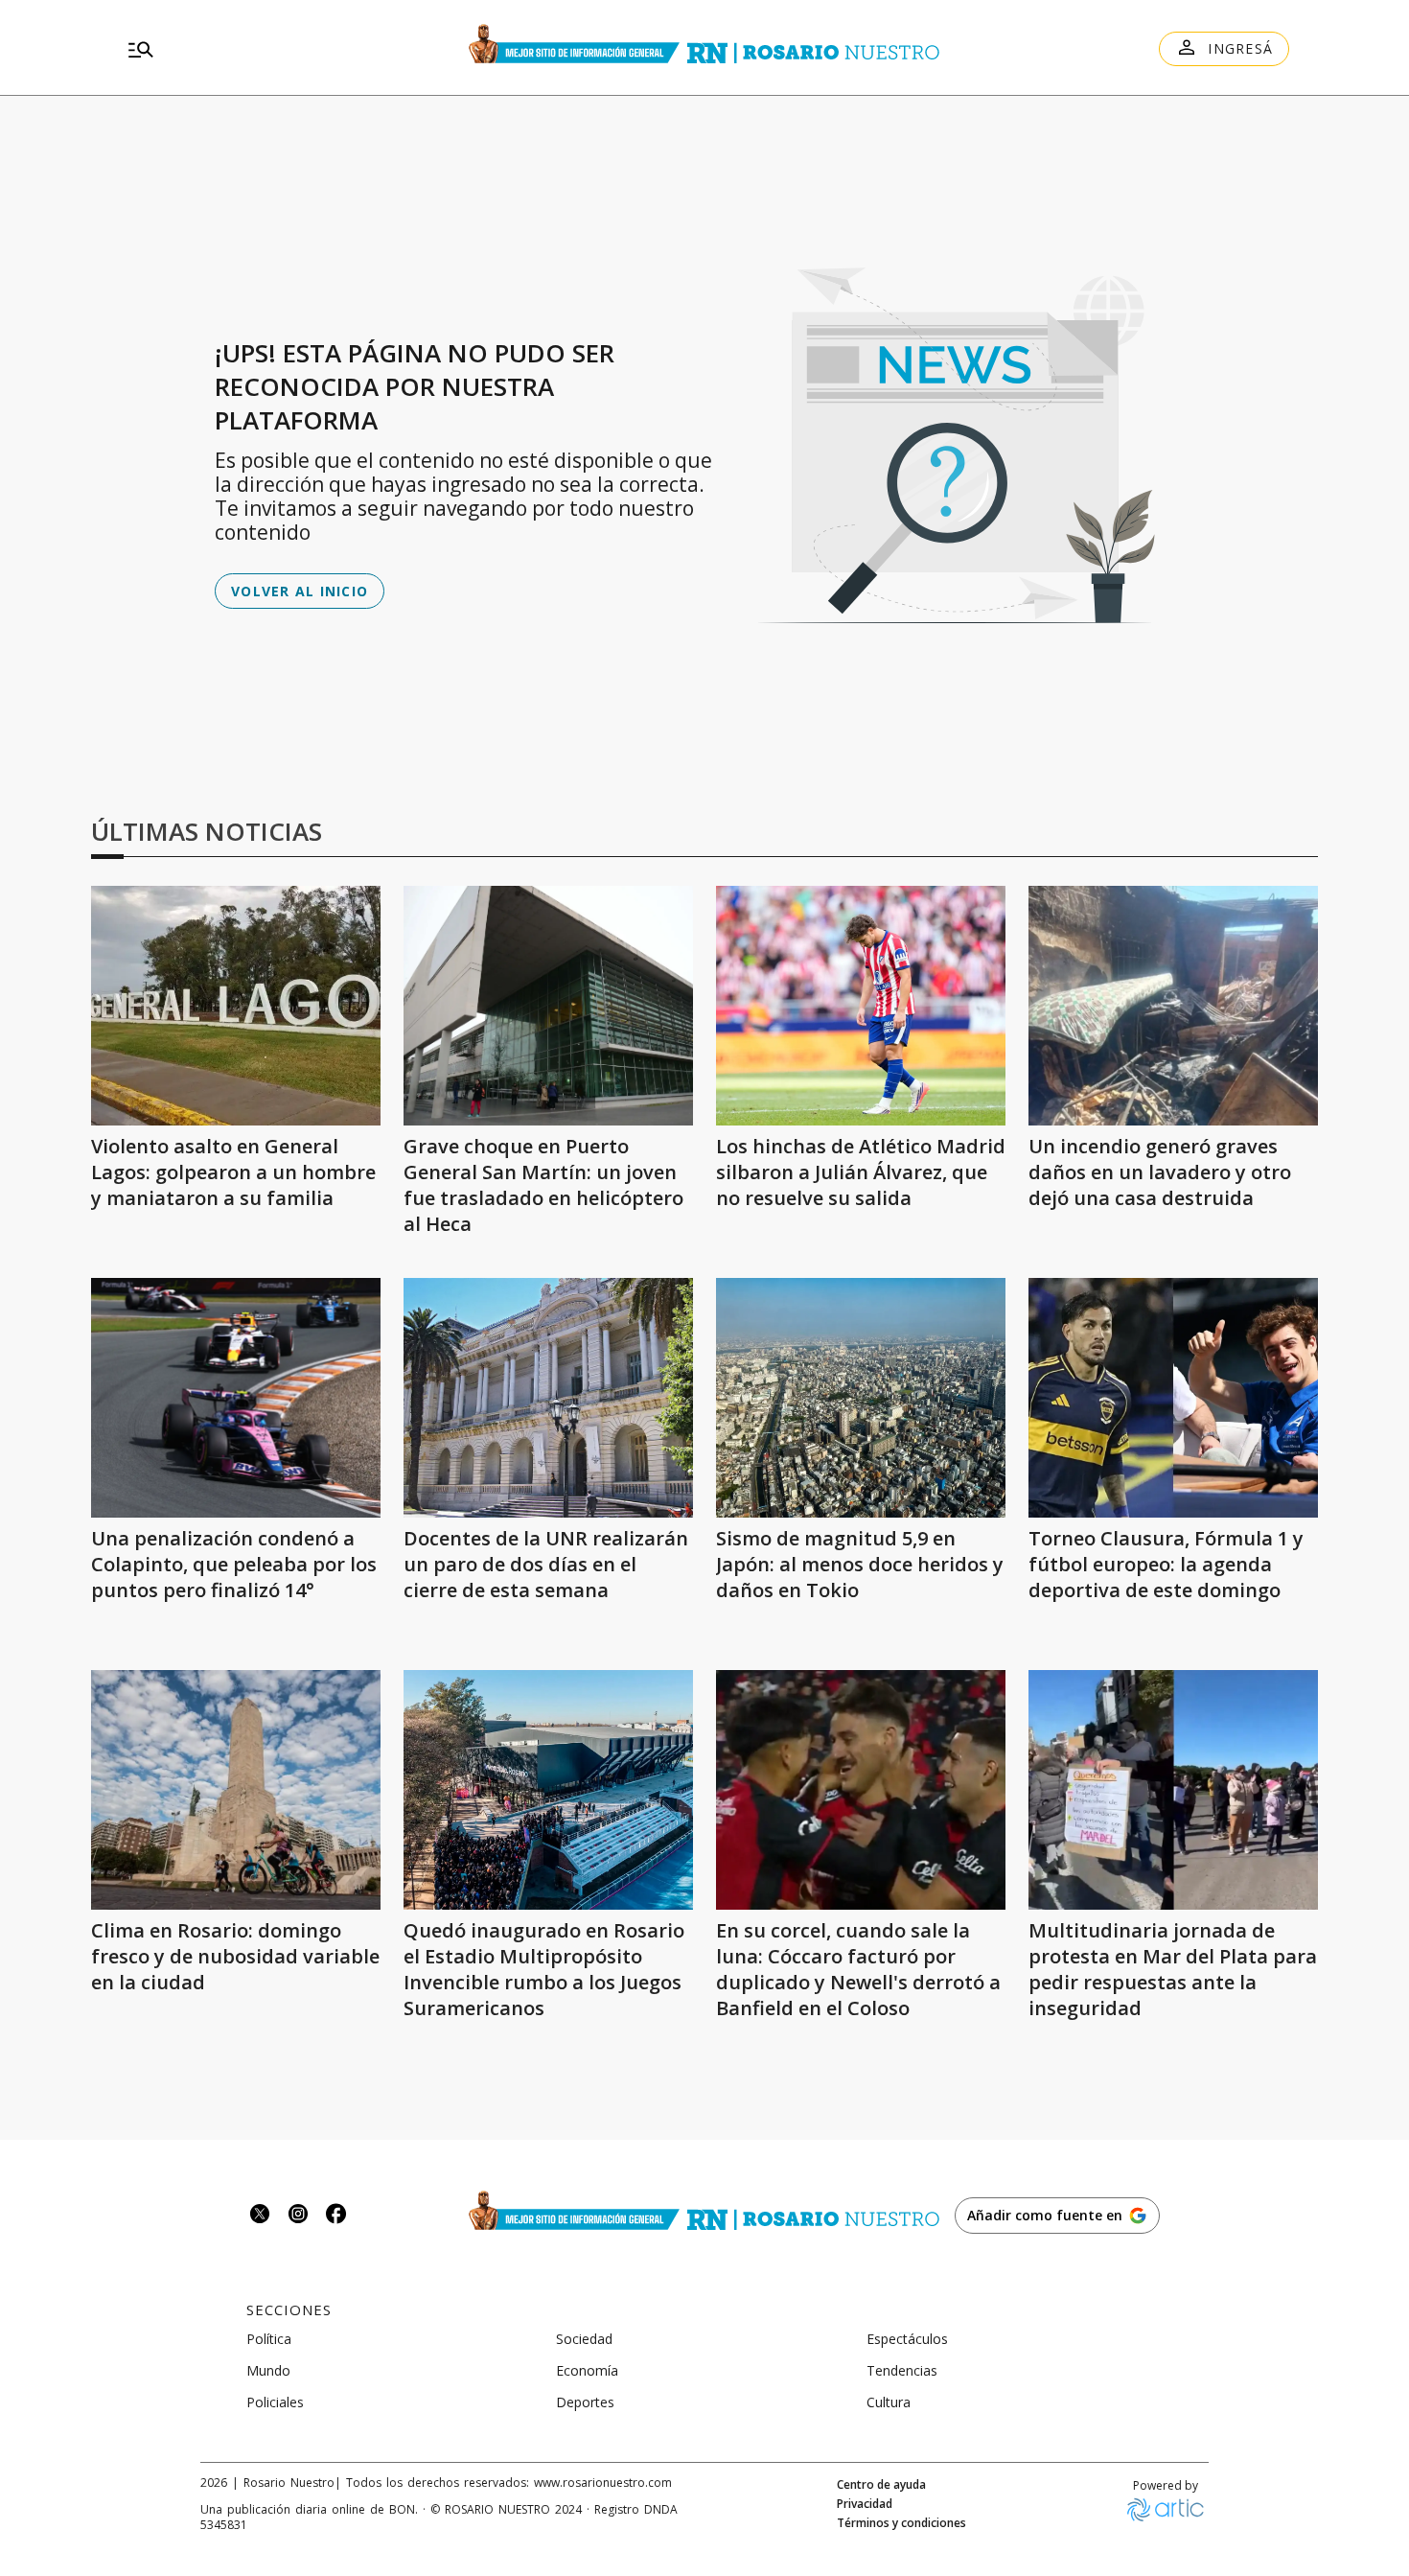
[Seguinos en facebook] (336, 2216)
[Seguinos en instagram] (298, 2216)
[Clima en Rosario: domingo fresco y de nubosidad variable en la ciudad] (236, 1790)
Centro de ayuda (881, 2485)
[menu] (292, 49)
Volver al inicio (300, 591)
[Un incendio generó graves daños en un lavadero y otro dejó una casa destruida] (1173, 1006)
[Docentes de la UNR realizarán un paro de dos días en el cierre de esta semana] (548, 1398)
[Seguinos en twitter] (260, 2216)
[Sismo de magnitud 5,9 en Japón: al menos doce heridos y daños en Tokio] (861, 1398)
